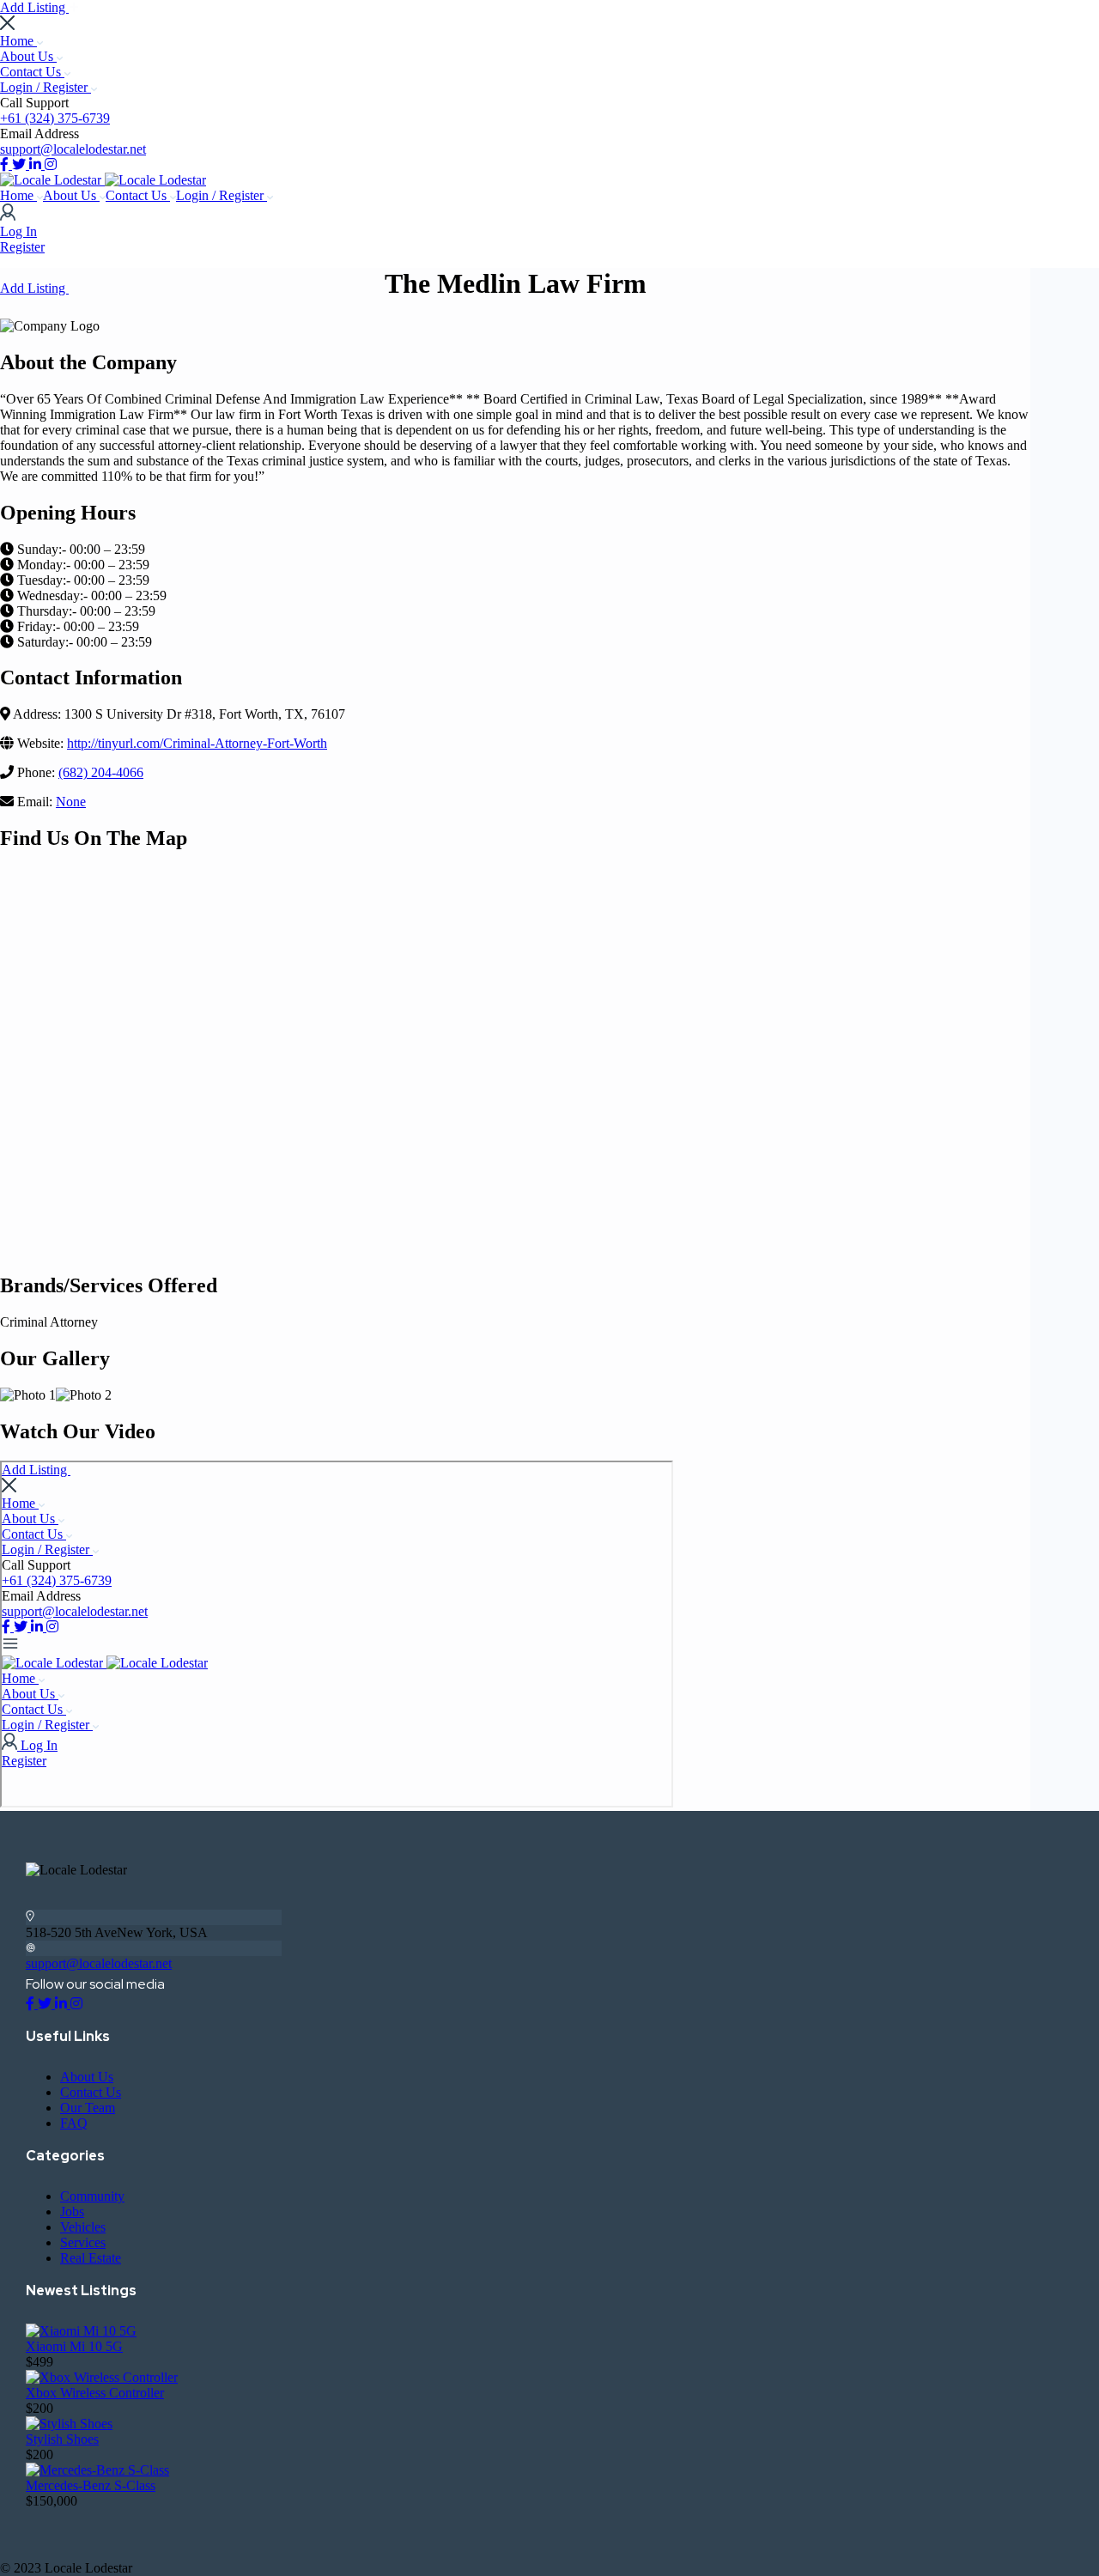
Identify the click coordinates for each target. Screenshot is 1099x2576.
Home (18, 41)
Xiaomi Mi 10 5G (74, 2346)
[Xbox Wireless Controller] (102, 2377)
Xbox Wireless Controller (95, 2393)
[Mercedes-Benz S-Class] (97, 2470)
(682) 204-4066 (101, 772)
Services (83, 2242)
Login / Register (46, 87)
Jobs (72, 2211)
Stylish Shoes (62, 2439)
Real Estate (91, 2258)
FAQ (74, 2123)
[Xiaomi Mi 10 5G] (81, 2331)
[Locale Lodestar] (52, 180)
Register (22, 247)
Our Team (88, 2108)
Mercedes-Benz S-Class (91, 2485)
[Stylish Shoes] (69, 2424)
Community (92, 2196)
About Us (28, 56)
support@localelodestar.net (73, 149)
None (71, 802)
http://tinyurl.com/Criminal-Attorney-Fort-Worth (197, 743)
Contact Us (32, 72)
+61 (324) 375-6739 (55, 118)
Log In (18, 231)
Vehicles (83, 2227)
